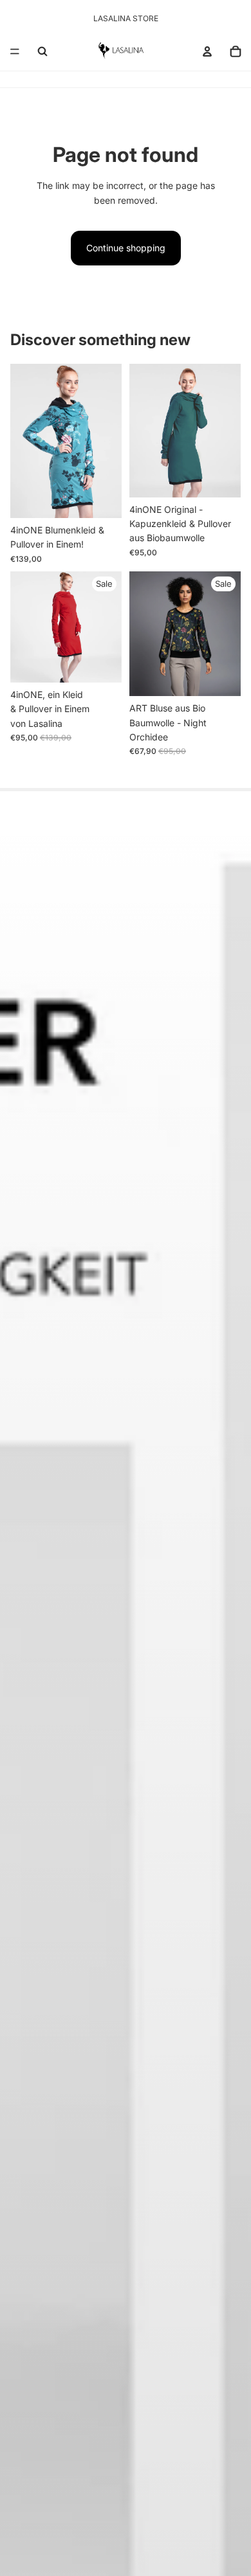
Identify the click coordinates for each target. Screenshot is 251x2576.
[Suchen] (42, 51)
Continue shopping (126, 248)
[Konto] (207, 51)
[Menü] (15, 51)
